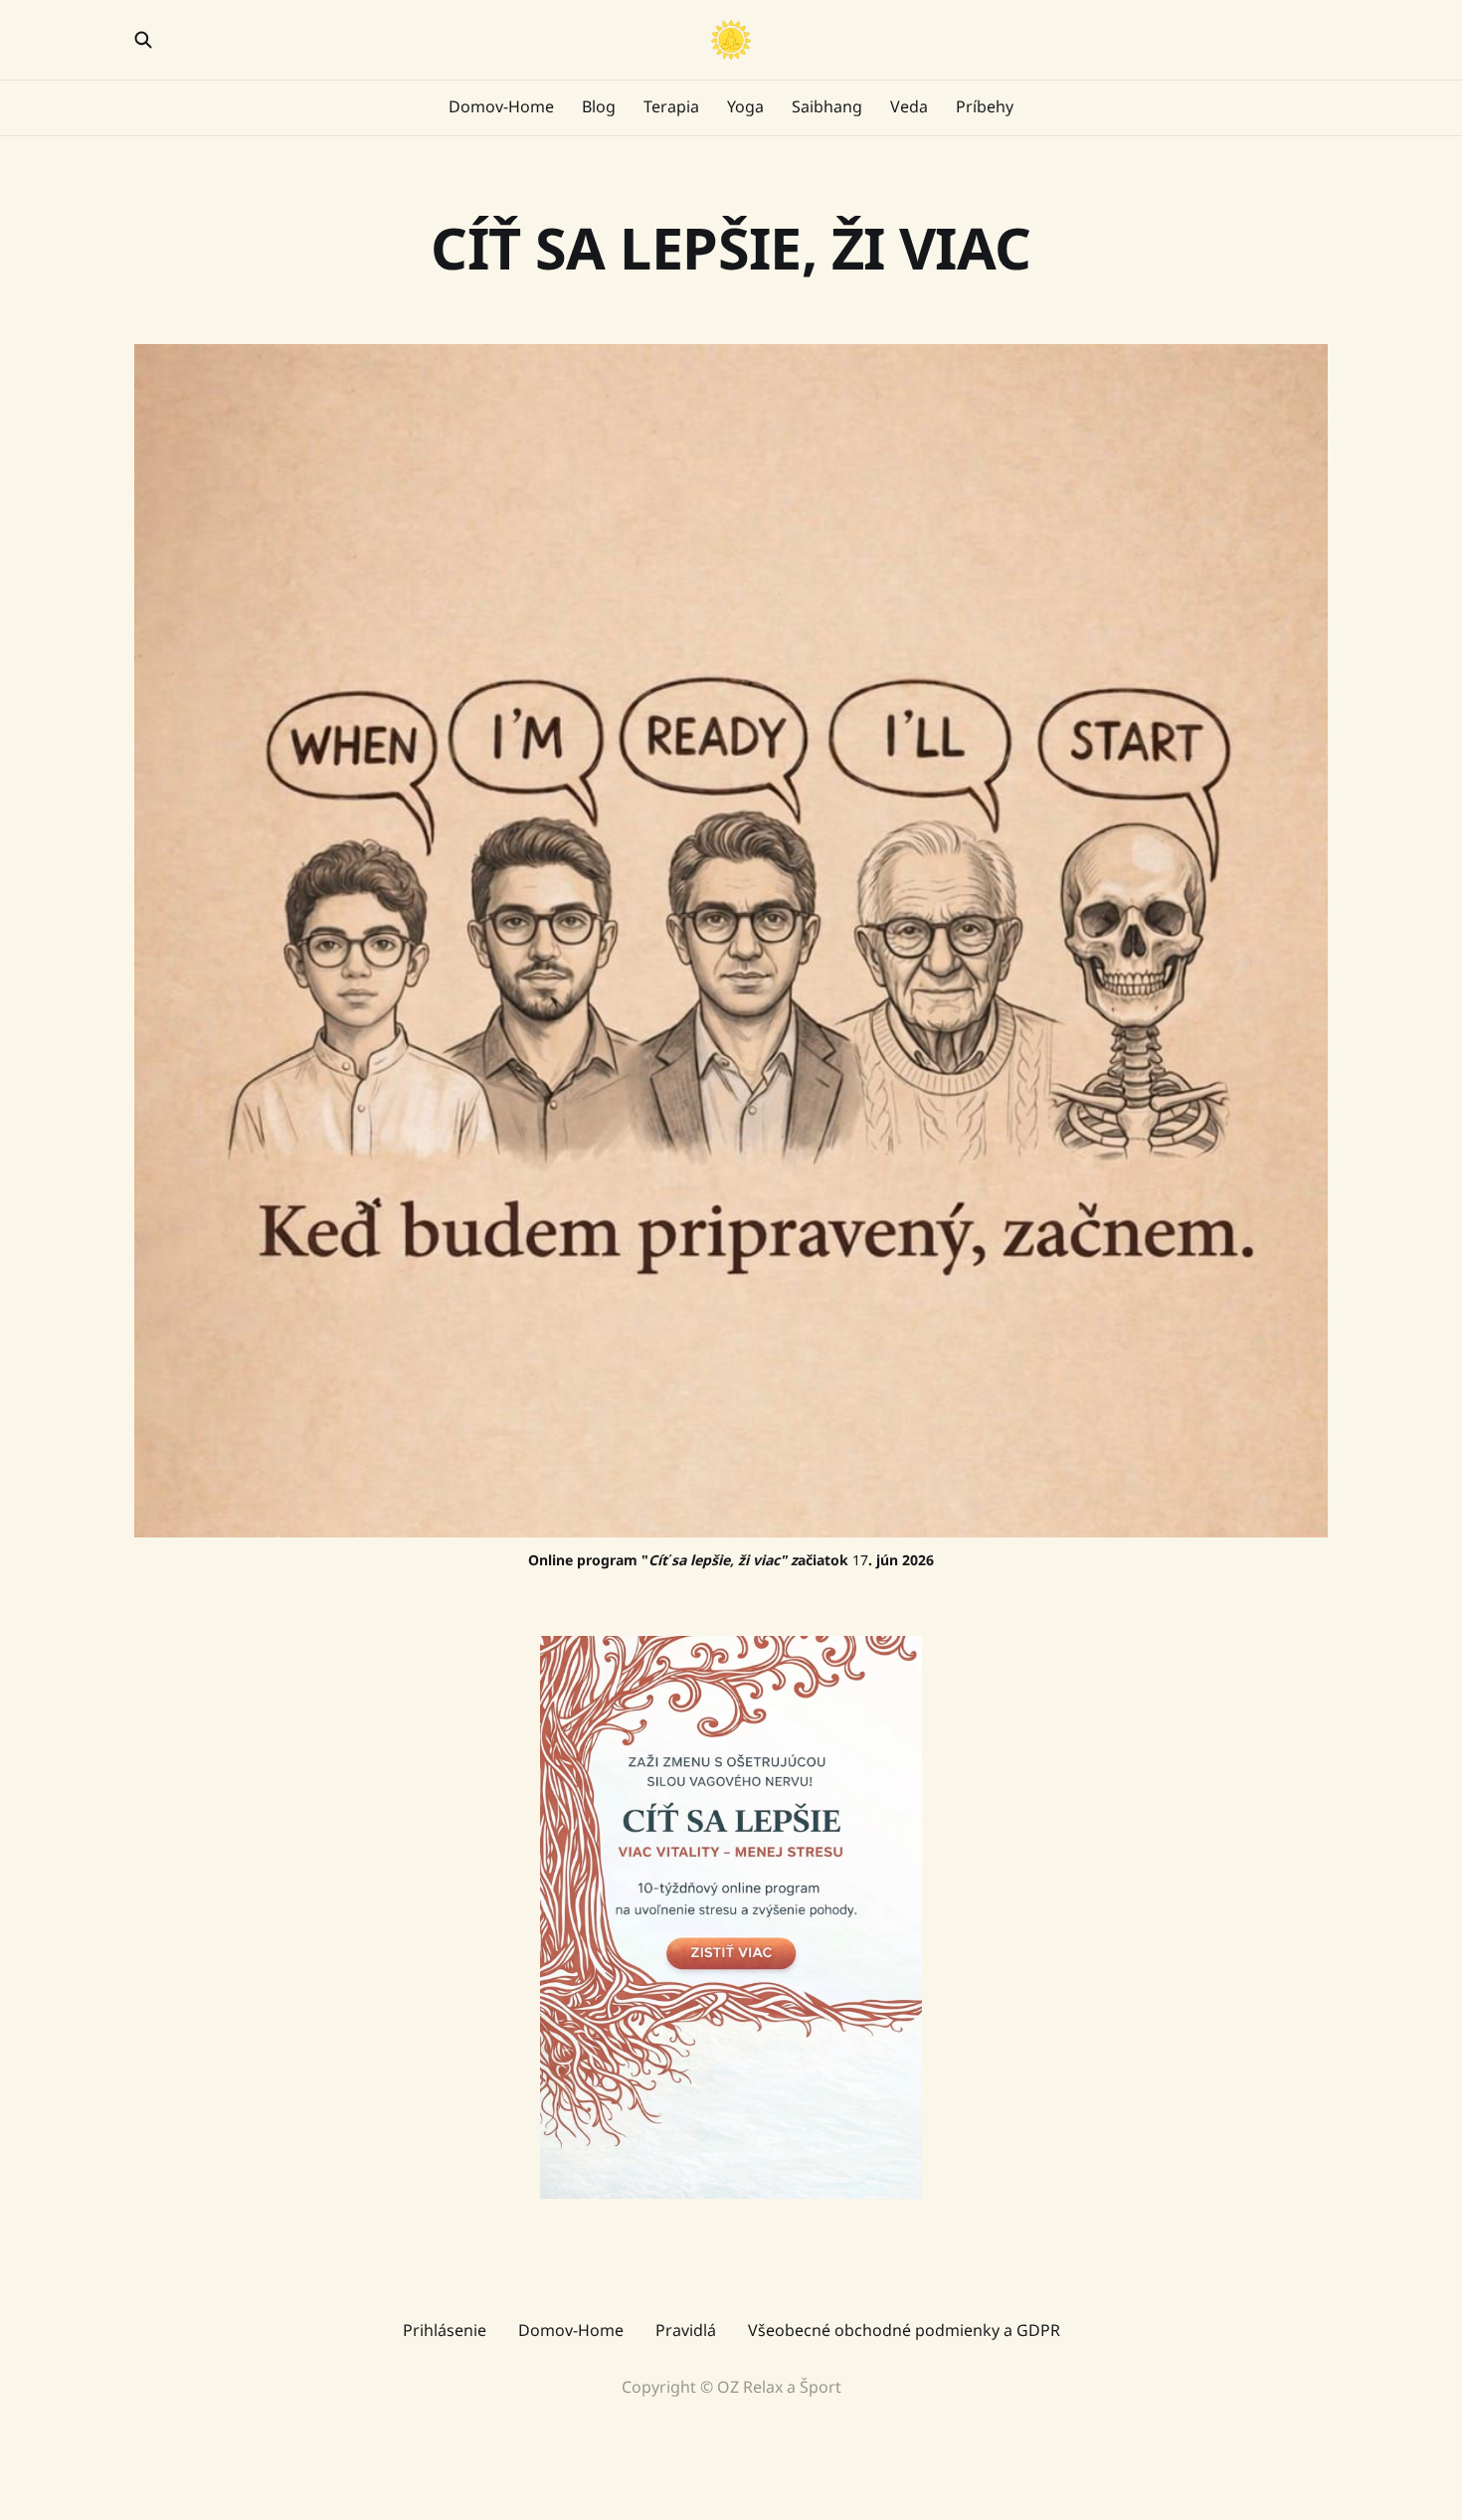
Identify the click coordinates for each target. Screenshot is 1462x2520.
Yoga (745, 106)
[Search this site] (143, 40)
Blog (599, 106)
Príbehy (985, 106)
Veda (909, 106)
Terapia (671, 106)
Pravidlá (686, 2330)
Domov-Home (501, 106)
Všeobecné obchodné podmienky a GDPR (904, 2330)
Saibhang (827, 106)
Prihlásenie (445, 2330)
